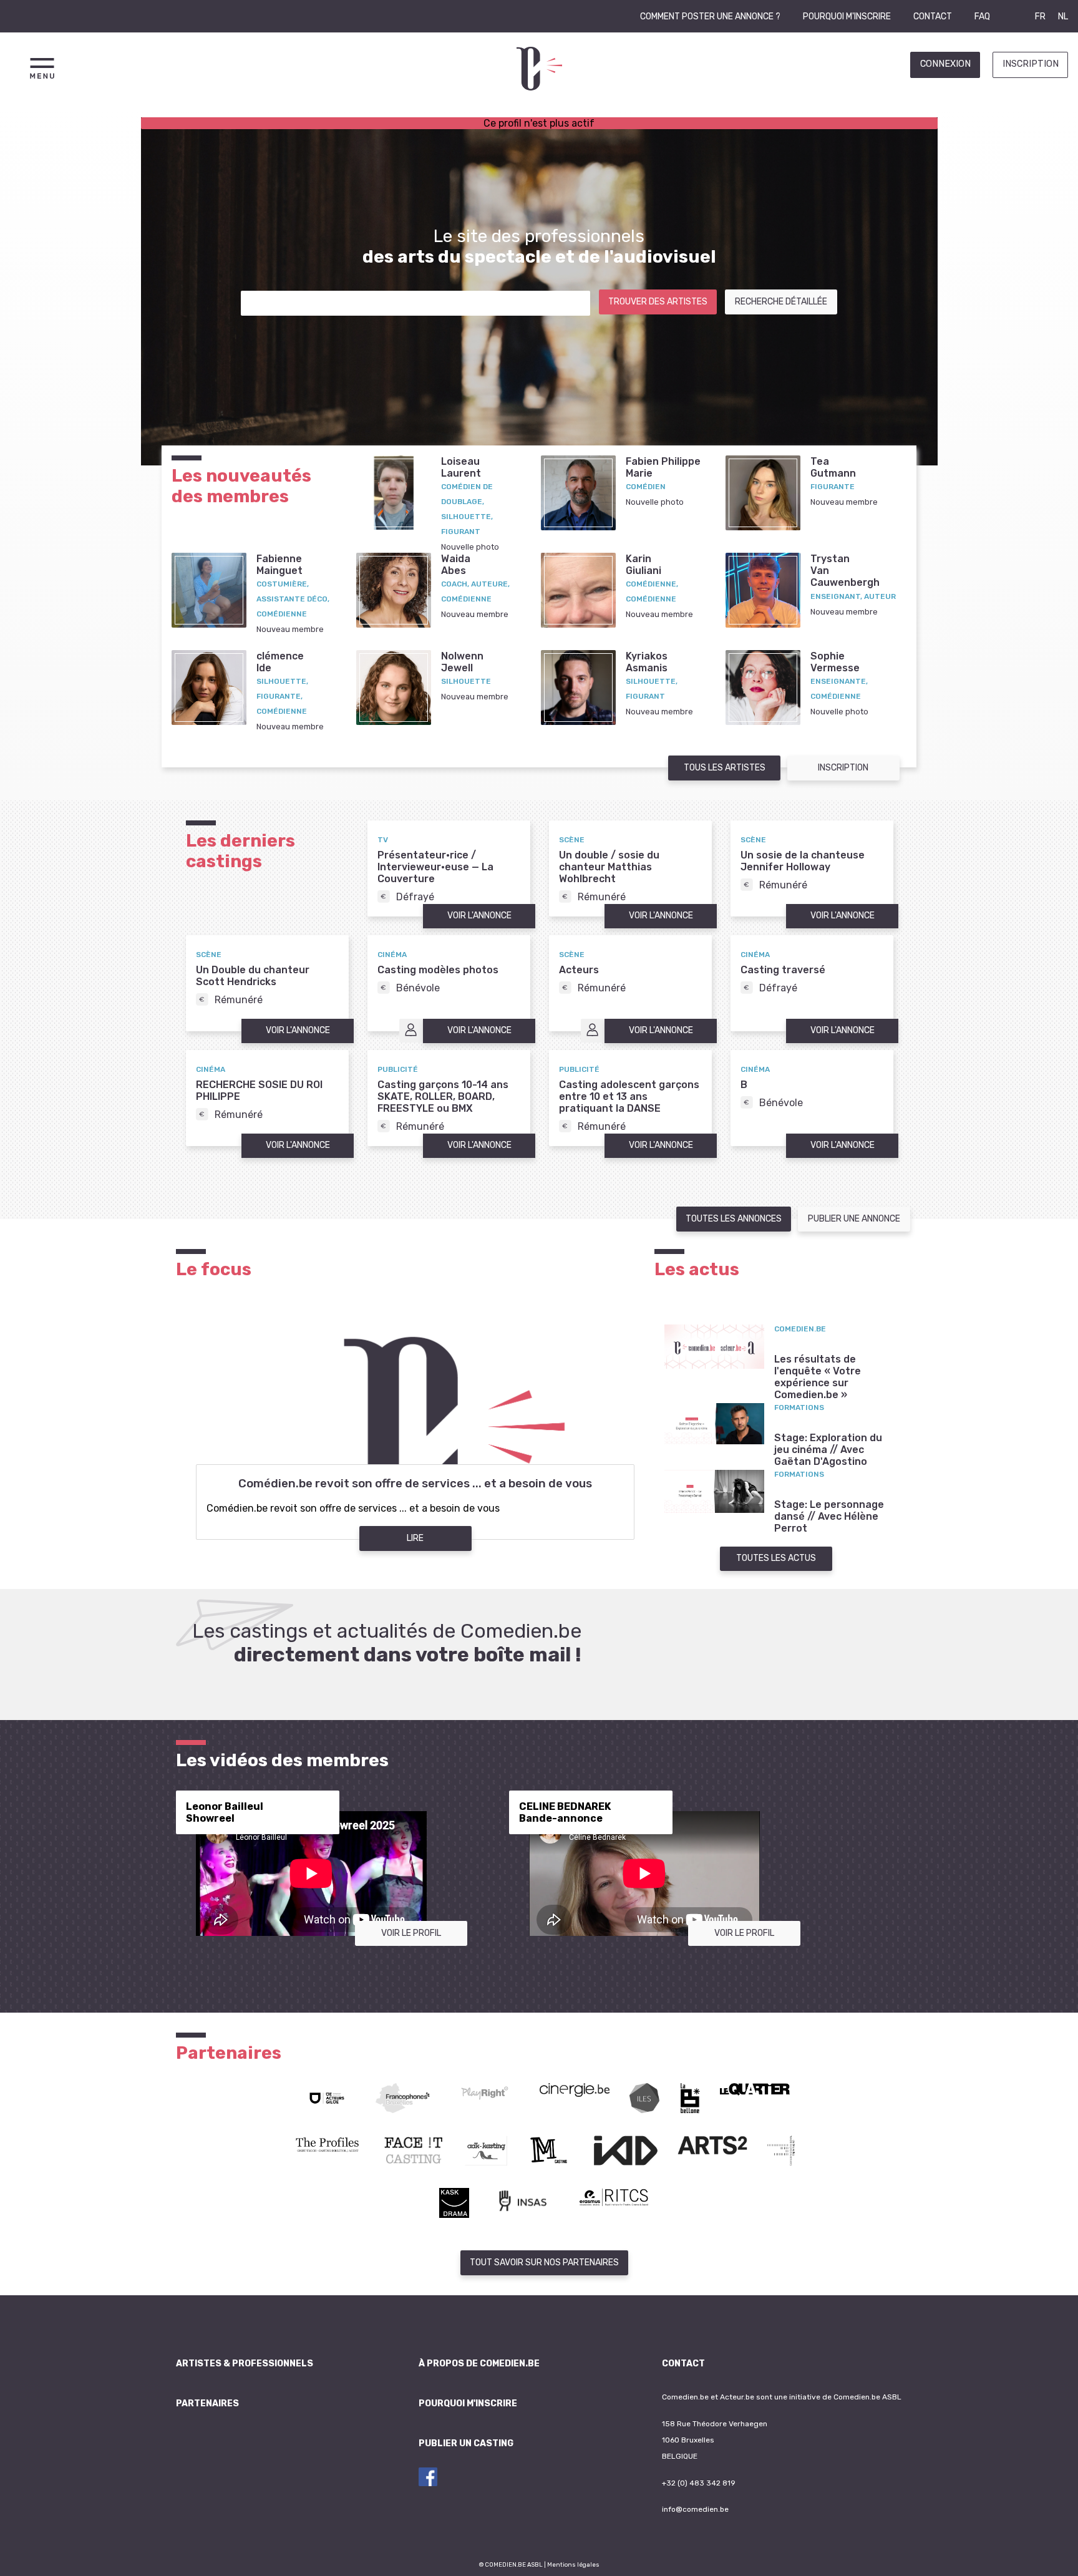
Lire (415, 1538)
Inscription (1031, 64)
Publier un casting (466, 2443)
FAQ (982, 17)
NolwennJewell (462, 662)
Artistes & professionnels (245, 2364)
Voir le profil (411, 1933)
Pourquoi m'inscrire (847, 17)
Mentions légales (573, 2564)
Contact (933, 17)
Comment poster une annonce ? (710, 17)
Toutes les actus (776, 1558)
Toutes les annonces (734, 1219)
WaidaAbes (456, 565)
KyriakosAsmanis (647, 662)
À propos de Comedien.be (479, 2364)
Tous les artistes (725, 768)
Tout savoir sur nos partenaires (544, 2263)
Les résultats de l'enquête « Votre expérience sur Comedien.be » (818, 1377)
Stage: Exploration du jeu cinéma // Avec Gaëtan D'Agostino (828, 1450)
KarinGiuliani (643, 565)
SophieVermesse (835, 662)
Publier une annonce (854, 1219)
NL (1063, 17)
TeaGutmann (833, 467)
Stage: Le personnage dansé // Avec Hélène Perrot (829, 1516)
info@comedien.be (695, 2509)
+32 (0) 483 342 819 (699, 2483)
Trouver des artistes (658, 302)
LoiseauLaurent (461, 467)
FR (1040, 17)
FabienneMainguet (279, 565)
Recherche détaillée (781, 302)
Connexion (945, 64)
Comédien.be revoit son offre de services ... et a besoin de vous (415, 1484)
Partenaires (207, 2403)
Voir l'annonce (479, 916)
